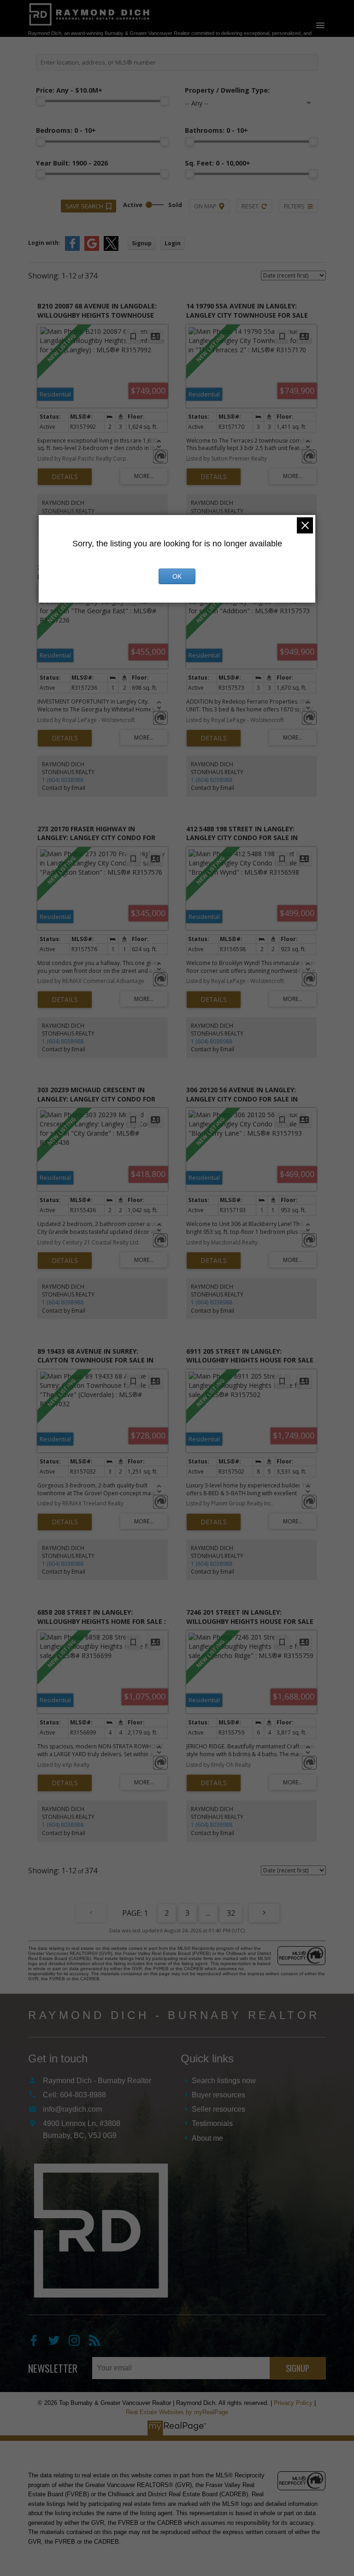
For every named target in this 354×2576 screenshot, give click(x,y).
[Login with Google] (92, 249)
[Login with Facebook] (72, 249)
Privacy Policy (293, 2403)
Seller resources (218, 2109)
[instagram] (79, 2343)
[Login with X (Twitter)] (111, 249)
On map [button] (205, 206)
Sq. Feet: (218, 163)
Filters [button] (294, 206)
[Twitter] (59, 2343)
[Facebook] (38, 2343)
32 (231, 1913)
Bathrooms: (216, 130)
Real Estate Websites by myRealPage (177, 2412)
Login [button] (173, 243)
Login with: (44, 243)
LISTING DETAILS (65, 477)
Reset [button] (250, 206)
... (208, 1913)
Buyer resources (218, 2095)
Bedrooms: (66, 130)
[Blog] (98, 2343)
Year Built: (72, 163)
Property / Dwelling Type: (227, 90)
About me (207, 2138)
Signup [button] (142, 243)
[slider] (41, 101)
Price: (69, 90)
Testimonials (212, 2123)
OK (177, 576)
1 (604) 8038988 (63, 780)
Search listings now (224, 2081)
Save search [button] (84, 206)
